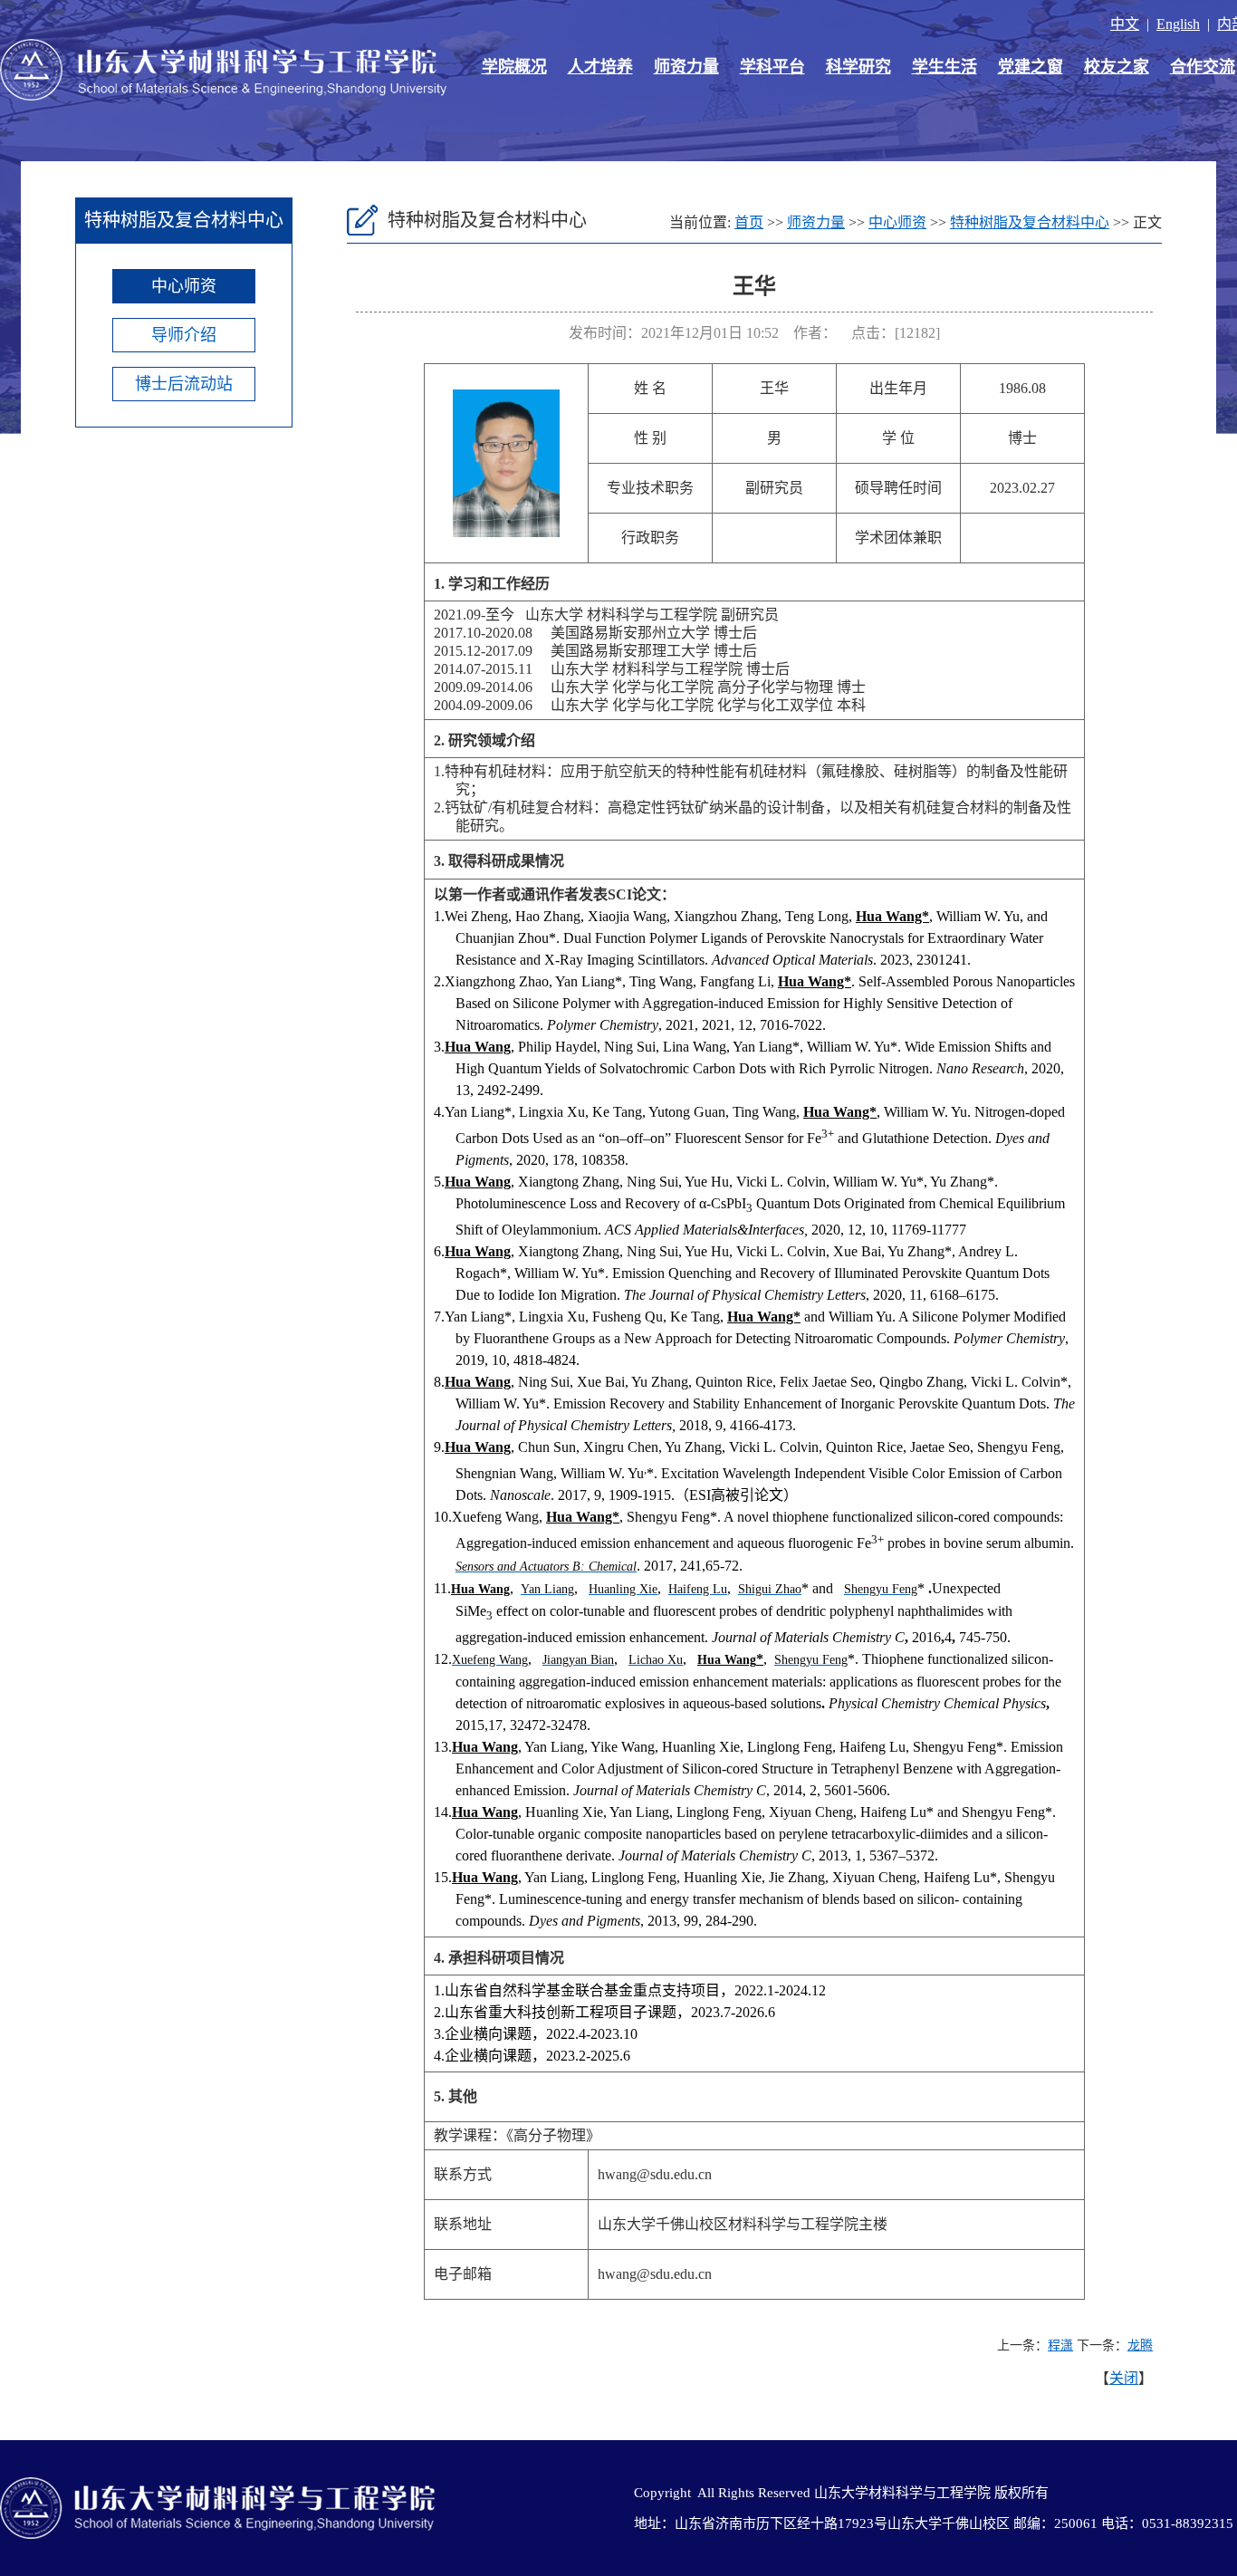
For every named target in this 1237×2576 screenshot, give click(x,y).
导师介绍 (184, 335)
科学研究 (858, 67)
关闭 (1124, 2378)
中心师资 (184, 286)
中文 (1125, 24)
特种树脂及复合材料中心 (1030, 222)
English (1178, 24)
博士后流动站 (184, 384)
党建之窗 (1031, 67)
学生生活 (945, 67)
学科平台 (772, 67)
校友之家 (1117, 67)
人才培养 (600, 67)
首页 (749, 222)
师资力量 (686, 67)
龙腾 (1140, 2345)
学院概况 (514, 67)
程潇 (1060, 2345)
